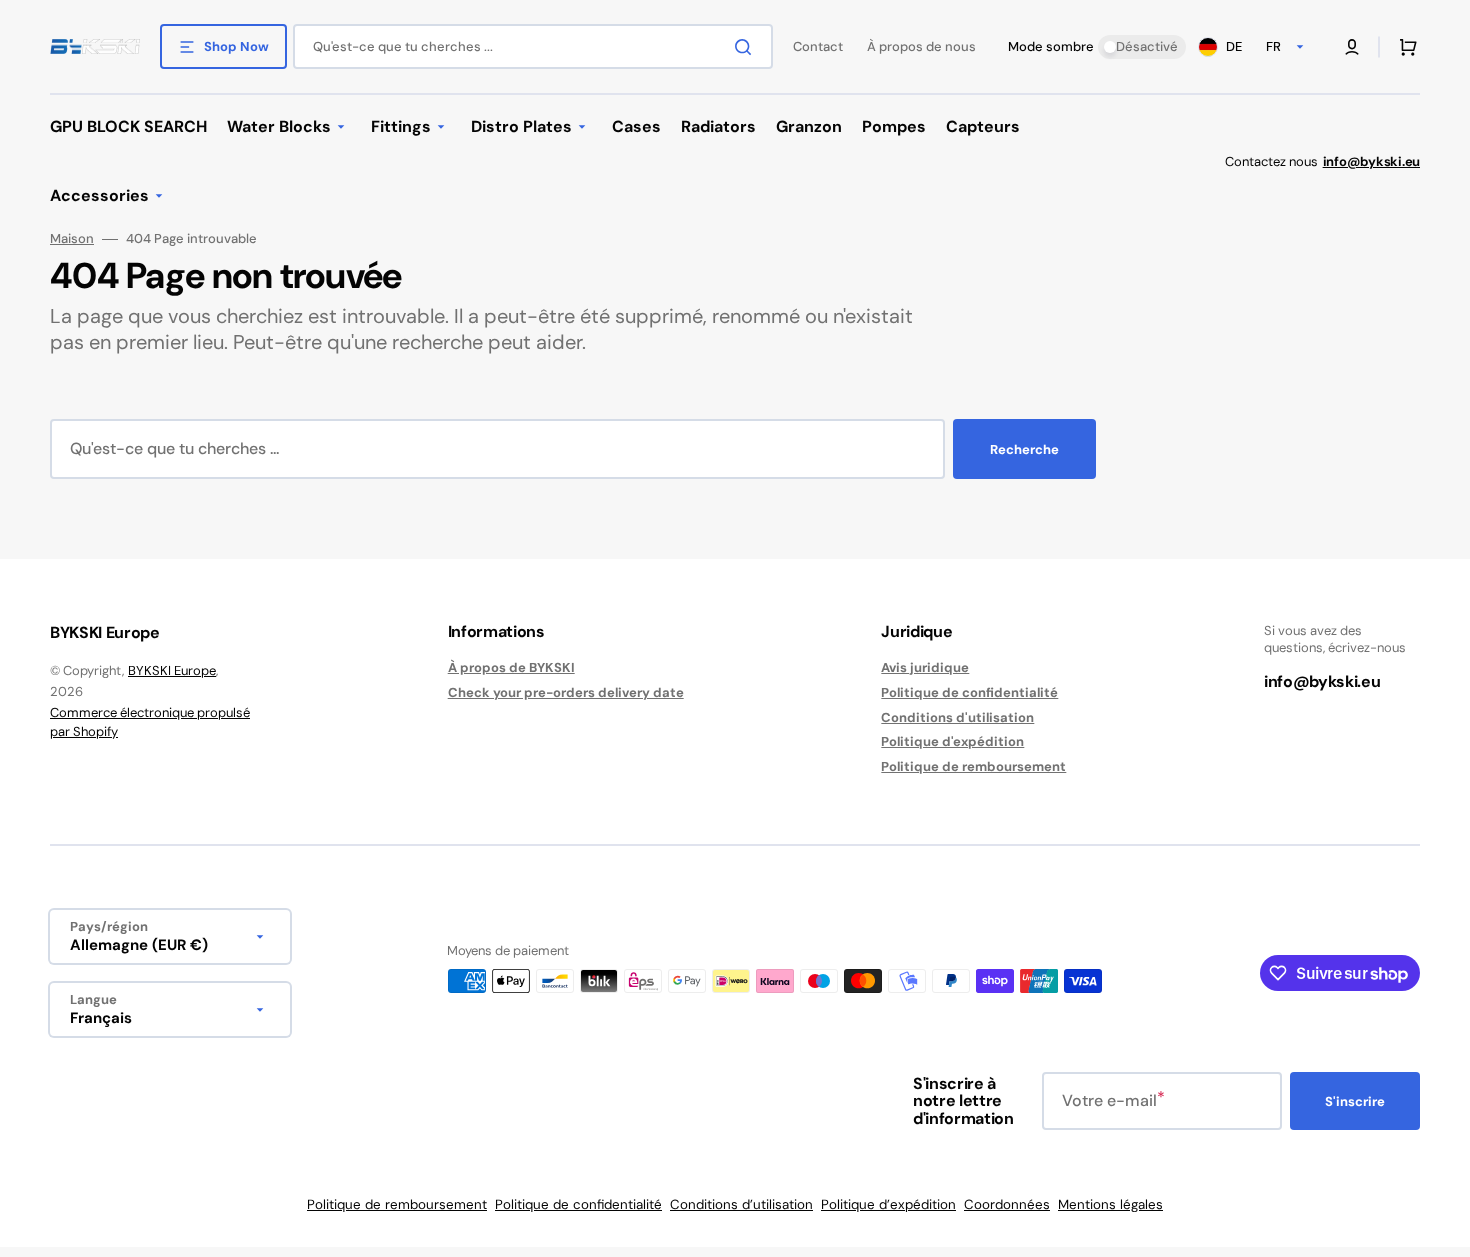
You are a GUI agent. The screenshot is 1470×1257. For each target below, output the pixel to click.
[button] (1352, 47)
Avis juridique (925, 668)
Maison (72, 239)
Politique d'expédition (952, 741)
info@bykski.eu (1322, 681)
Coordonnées (1007, 1204)
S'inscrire (1355, 1101)
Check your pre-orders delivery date (566, 692)
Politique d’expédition (888, 1204)
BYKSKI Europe (172, 670)
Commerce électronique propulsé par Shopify (150, 722)
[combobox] (533, 46)
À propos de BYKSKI (511, 668)
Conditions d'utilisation (957, 717)
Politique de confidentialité (969, 692)
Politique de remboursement (973, 766)
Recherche (1024, 449)
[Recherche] (747, 47)
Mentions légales (1110, 1204)
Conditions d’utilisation (741, 1204)
